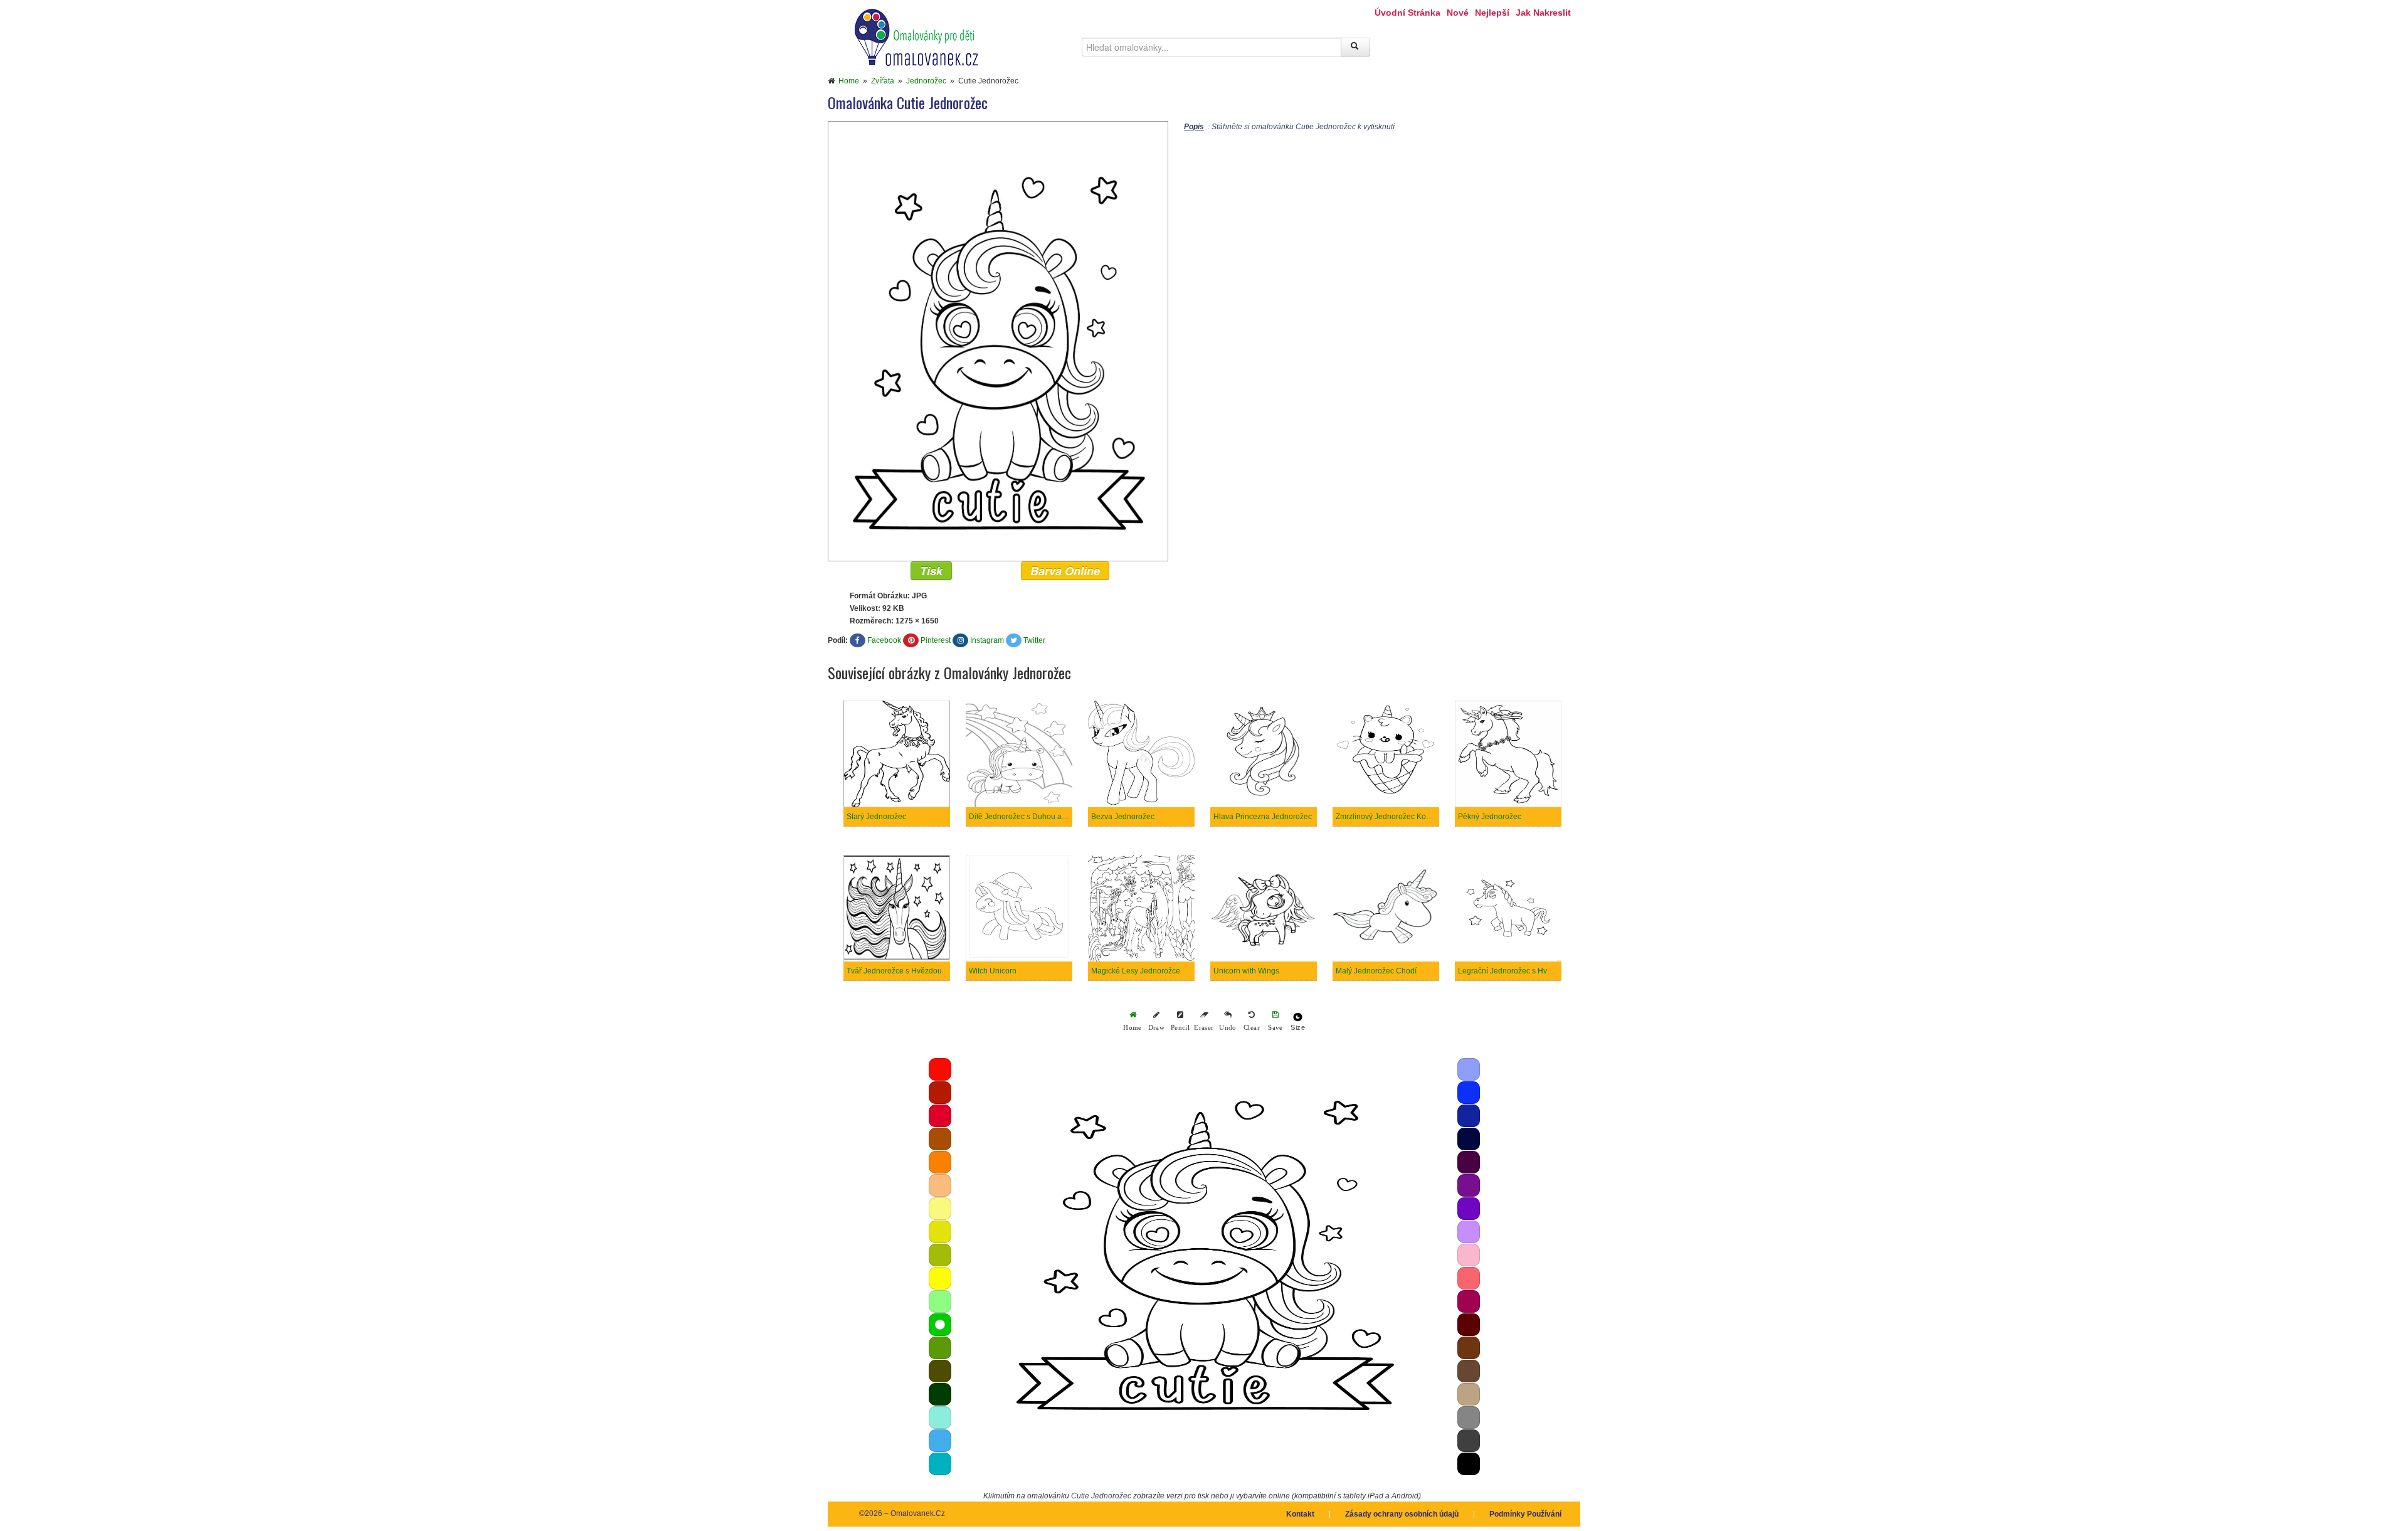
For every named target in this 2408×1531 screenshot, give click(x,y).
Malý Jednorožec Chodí (1376, 971)
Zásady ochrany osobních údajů (1402, 1514)
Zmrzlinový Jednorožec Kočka (1387, 817)
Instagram (987, 640)
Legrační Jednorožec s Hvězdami (1515, 971)
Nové (1458, 13)
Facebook (884, 640)
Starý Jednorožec (876, 817)
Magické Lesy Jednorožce (1136, 971)
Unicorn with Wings (1246, 971)
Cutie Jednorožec (1101, 1496)
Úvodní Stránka (1407, 13)
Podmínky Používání (1525, 1514)
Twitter (1034, 640)
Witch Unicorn (993, 971)
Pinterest (936, 640)
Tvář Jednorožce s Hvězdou (894, 971)
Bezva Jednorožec (1123, 817)
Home (849, 81)
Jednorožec (926, 81)
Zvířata (883, 81)
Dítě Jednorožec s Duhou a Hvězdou (1032, 817)
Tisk (931, 571)
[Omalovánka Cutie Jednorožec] (998, 341)
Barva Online (1065, 571)
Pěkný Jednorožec (1490, 817)
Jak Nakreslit (1543, 13)
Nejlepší (1492, 13)
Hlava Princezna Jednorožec (1263, 817)
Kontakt (1300, 1514)
